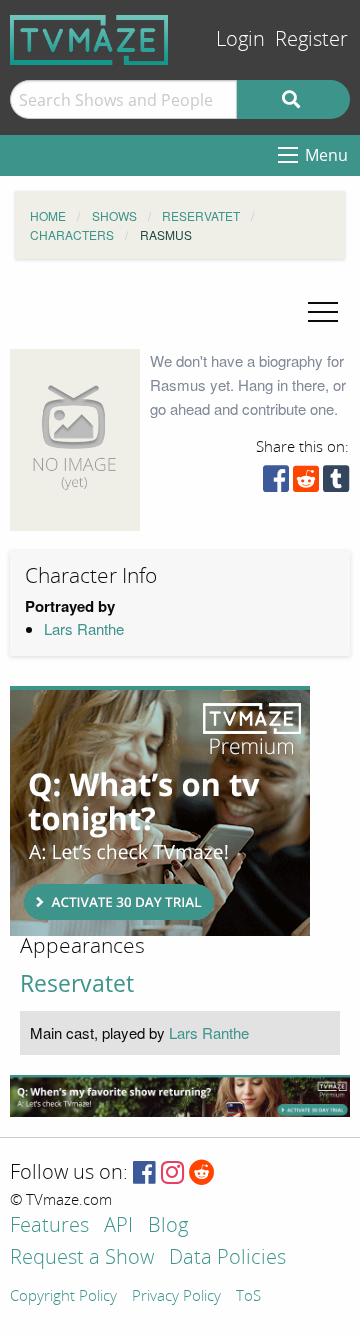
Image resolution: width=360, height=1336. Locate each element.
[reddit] (306, 483)
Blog (168, 1226)
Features (49, 1226)
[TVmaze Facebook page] (144, 1173)
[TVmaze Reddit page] (202, 1173)
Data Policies (227, 1258)
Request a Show (82, 1258)
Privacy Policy (176, 1297)
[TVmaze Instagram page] (172, 1173)
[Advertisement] (160, 811)
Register (311, 39)
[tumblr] (336, 483)
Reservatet (77, 983)
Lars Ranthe (84, 628)
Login (240, 39)
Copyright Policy (63, 1297)
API (118, 1226)
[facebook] (276, 483)
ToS (248, 1297)
